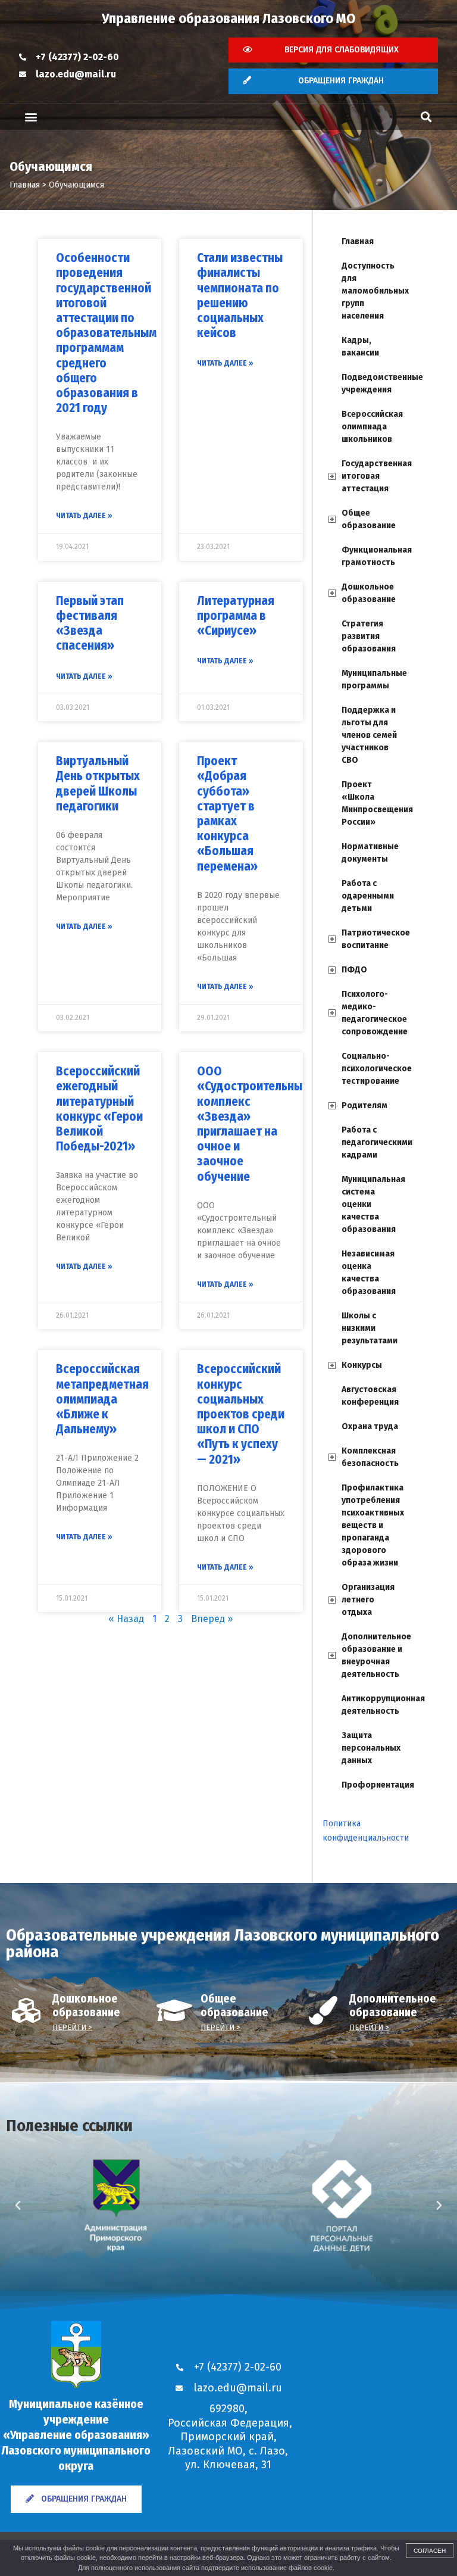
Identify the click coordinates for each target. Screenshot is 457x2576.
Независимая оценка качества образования (369, 1273)
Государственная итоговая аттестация (375, 476)
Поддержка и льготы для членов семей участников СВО (369, 735)
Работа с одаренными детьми (368, 896)
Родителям (364, 1105)
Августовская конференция (370, 1396)
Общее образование (369, 519)
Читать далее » (84, 516)
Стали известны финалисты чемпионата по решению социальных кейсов (240, 295)
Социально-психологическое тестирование (375, 1069)
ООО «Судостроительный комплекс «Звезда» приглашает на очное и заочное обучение (253, 1124)
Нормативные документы (370, 853)
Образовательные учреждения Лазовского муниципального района (223, 1943)
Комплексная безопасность (370, 1457)
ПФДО (354, 970)
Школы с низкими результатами (370, 1328)
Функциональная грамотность (375, 556)
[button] (31, 117)
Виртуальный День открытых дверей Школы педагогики (98, 784)
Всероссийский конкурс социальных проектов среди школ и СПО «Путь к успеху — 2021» (241, 1414)
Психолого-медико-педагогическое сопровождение (375, 1013)
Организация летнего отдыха (368, 1600)
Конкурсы (362, 1365)
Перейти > (72, 2027)
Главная (358, 241)
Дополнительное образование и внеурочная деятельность (375, 1655)
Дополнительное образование (393, 2006)
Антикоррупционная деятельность (375, 1705)
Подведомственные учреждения (375, 383)
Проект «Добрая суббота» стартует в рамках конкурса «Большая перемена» (227, 813)
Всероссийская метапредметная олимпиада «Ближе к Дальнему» (102, 1399)
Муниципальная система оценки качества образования (373, 1204)
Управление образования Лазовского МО (229, 18)
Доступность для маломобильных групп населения (375, 291)
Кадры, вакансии (360, 347)
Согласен (430, 2551)
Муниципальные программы (374, 679)
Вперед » (212, 1619)
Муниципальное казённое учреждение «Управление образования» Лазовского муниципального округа (76, 2435)
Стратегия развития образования (369, 636)
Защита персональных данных (371, 1748)
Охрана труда (370, 1426)
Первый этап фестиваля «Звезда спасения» (90, 623)
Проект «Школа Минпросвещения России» (375, 803)
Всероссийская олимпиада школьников (372, 427)
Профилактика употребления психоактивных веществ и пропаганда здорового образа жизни (373, 1525)
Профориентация (375, 1785)
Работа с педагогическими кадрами (375, 1142)
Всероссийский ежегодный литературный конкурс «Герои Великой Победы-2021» (99, 1109)
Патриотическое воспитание (375, 939)
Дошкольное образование (369, 593)
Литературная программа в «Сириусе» (236, 616)
